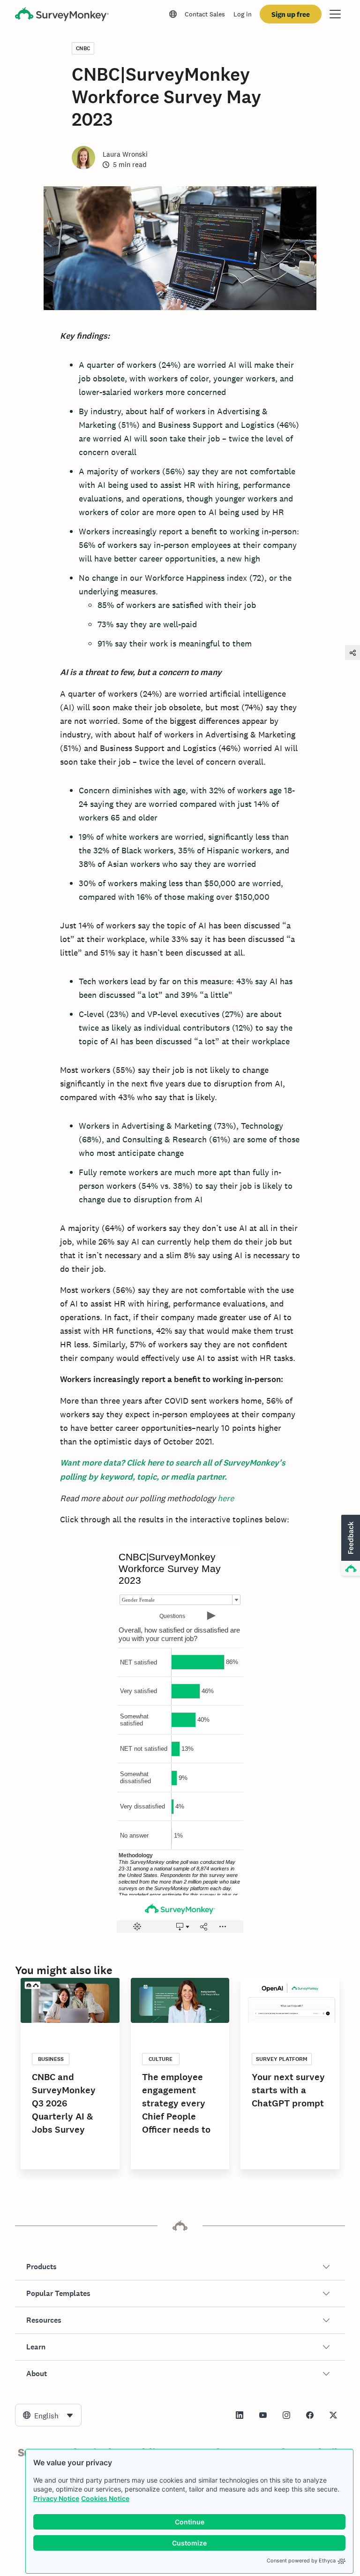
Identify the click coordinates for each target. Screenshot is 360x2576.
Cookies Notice (105, 2498)
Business (51, 2059)
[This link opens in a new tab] (240, 2415)
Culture (161, 2059)
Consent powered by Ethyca (301, 2561)
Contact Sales (205, 14)
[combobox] (48, 2415)
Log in (243, 14)
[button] (180, 2267)
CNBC (83, 48)
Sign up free (291, 14)
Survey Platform (282, 2059)
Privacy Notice (56, 2498)
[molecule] (352, 652)
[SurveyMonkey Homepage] (62, 15)
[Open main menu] (335, 14)
